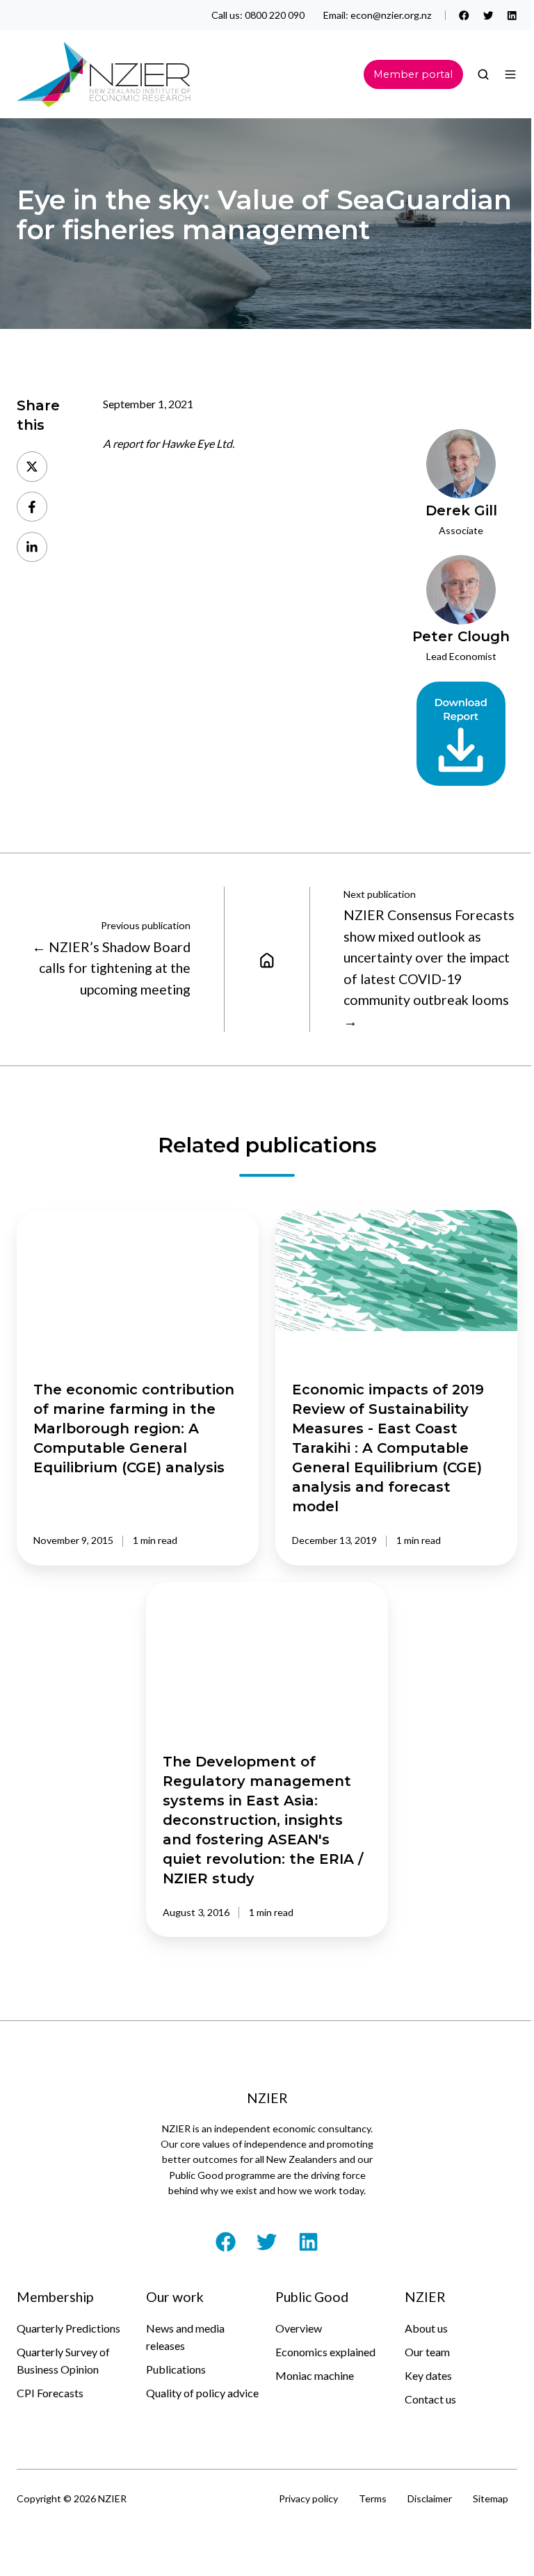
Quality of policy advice (202, 2393)
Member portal (413, 74)
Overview (299, 2328)
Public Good (312, 2297)
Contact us (430, 2399)
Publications (176, 2369)
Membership (55, 2297)
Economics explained (325, 2352)
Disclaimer (430, 2498)
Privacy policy (308, 2498)
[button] (483, 74)
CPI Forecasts (50, 2393)
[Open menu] (510, 74)
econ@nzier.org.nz (391, 15)
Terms (373, 2498)
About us (426, 2328)
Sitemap (491, 2498)
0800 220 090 (275, 15)
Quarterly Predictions (68, 2328)
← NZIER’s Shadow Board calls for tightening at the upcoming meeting (111, 968)
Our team (427, 2352)
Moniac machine (315, 2375)
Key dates (428, 2375)
